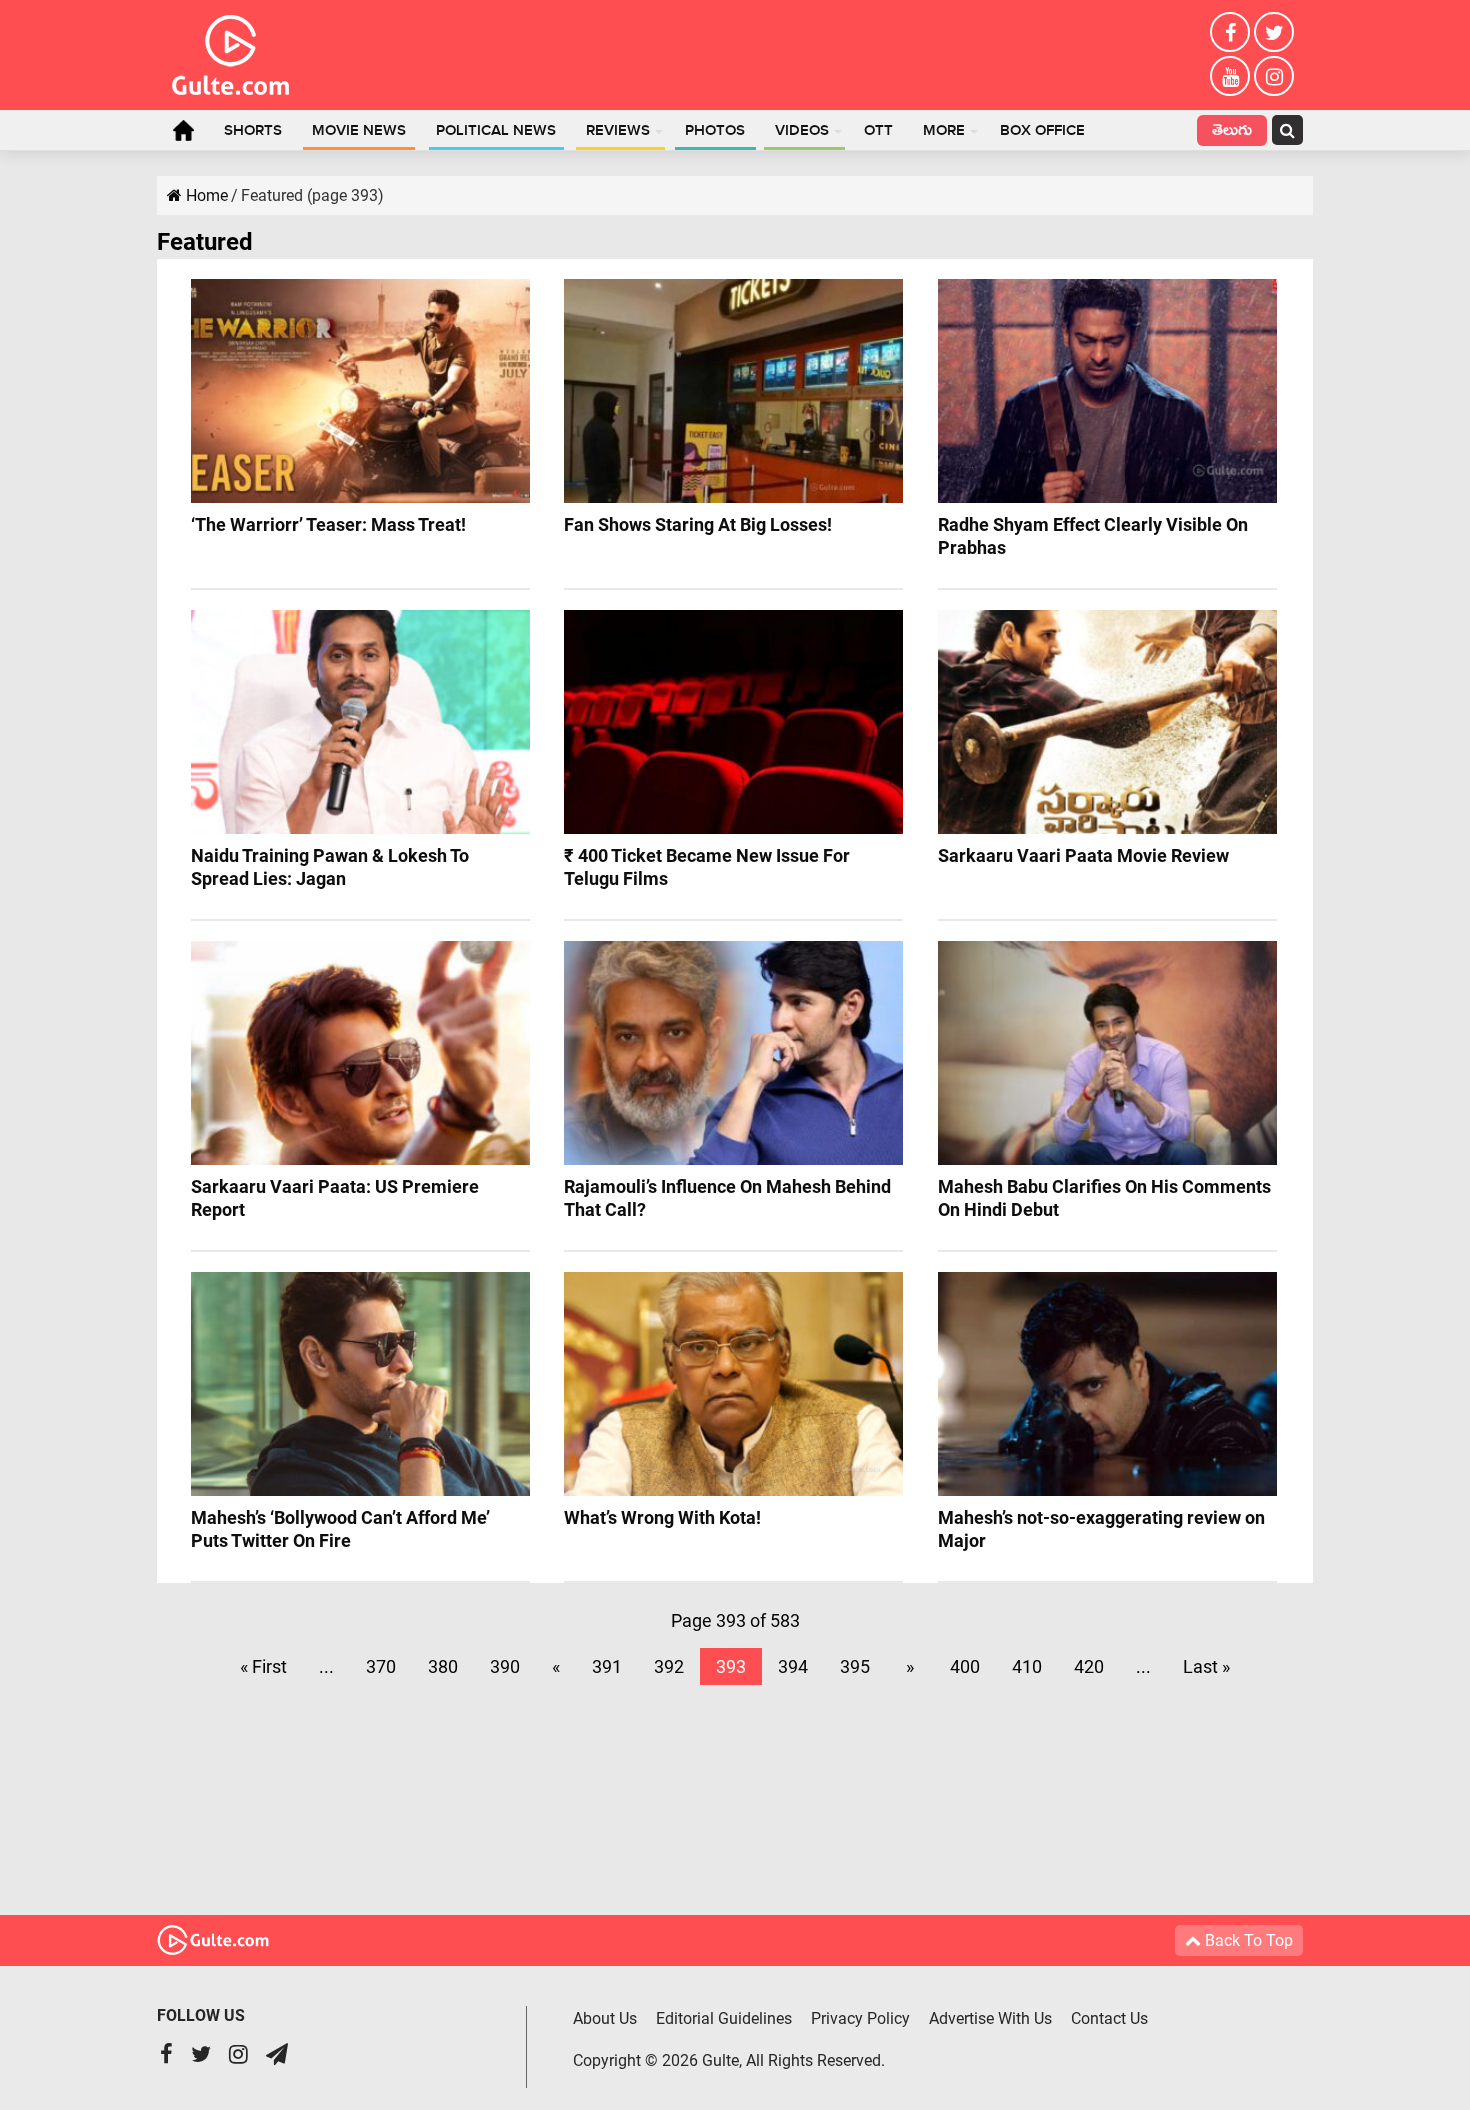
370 (381, 1666)
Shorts (253, 131)
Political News (496, 131)
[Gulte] (230, 51)
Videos (802, 131)
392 (669, 1666)
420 (1089, 1666)
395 (855, 1666)
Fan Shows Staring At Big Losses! (698, 524)
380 (443, 1666)
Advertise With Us (990, 2018)
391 (607, 1666)
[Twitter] (1274, 32)
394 (793, 1666)
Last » (1206, 1666)
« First (263, 1666)
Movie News (359, 131)
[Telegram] (277, 2056)
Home (183, 130)
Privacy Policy (860, 2018)
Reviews (618, 131)
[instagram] (1274, 76)
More (944, 131)
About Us (605, 2018)
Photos (715, 131)
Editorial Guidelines (724, 2018)
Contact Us (1109, 2018)
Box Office (1042, 131)
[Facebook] (1230, 32)
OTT (878, 131)
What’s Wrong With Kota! (662, 1517)
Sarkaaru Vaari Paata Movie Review (1083, 855)
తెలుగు (1232, 132)
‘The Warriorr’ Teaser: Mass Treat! (328, 524)
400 (965, 1666)
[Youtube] (1230, 76)
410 (1027, 1666)
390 (505, 1666)
